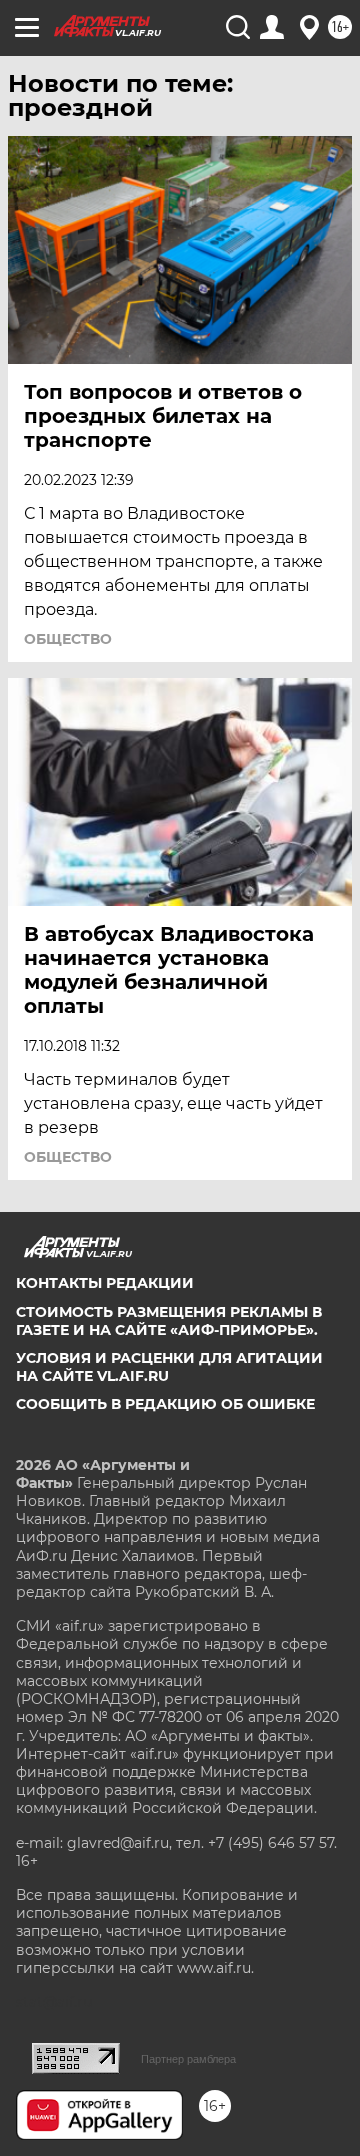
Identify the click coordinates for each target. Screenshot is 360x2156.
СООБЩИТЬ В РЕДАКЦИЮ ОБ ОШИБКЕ (165, 1404)
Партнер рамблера (188, 2059)
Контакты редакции (105, 1283)
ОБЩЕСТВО (68, 639)
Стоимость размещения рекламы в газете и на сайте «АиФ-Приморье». (169, 1321)
